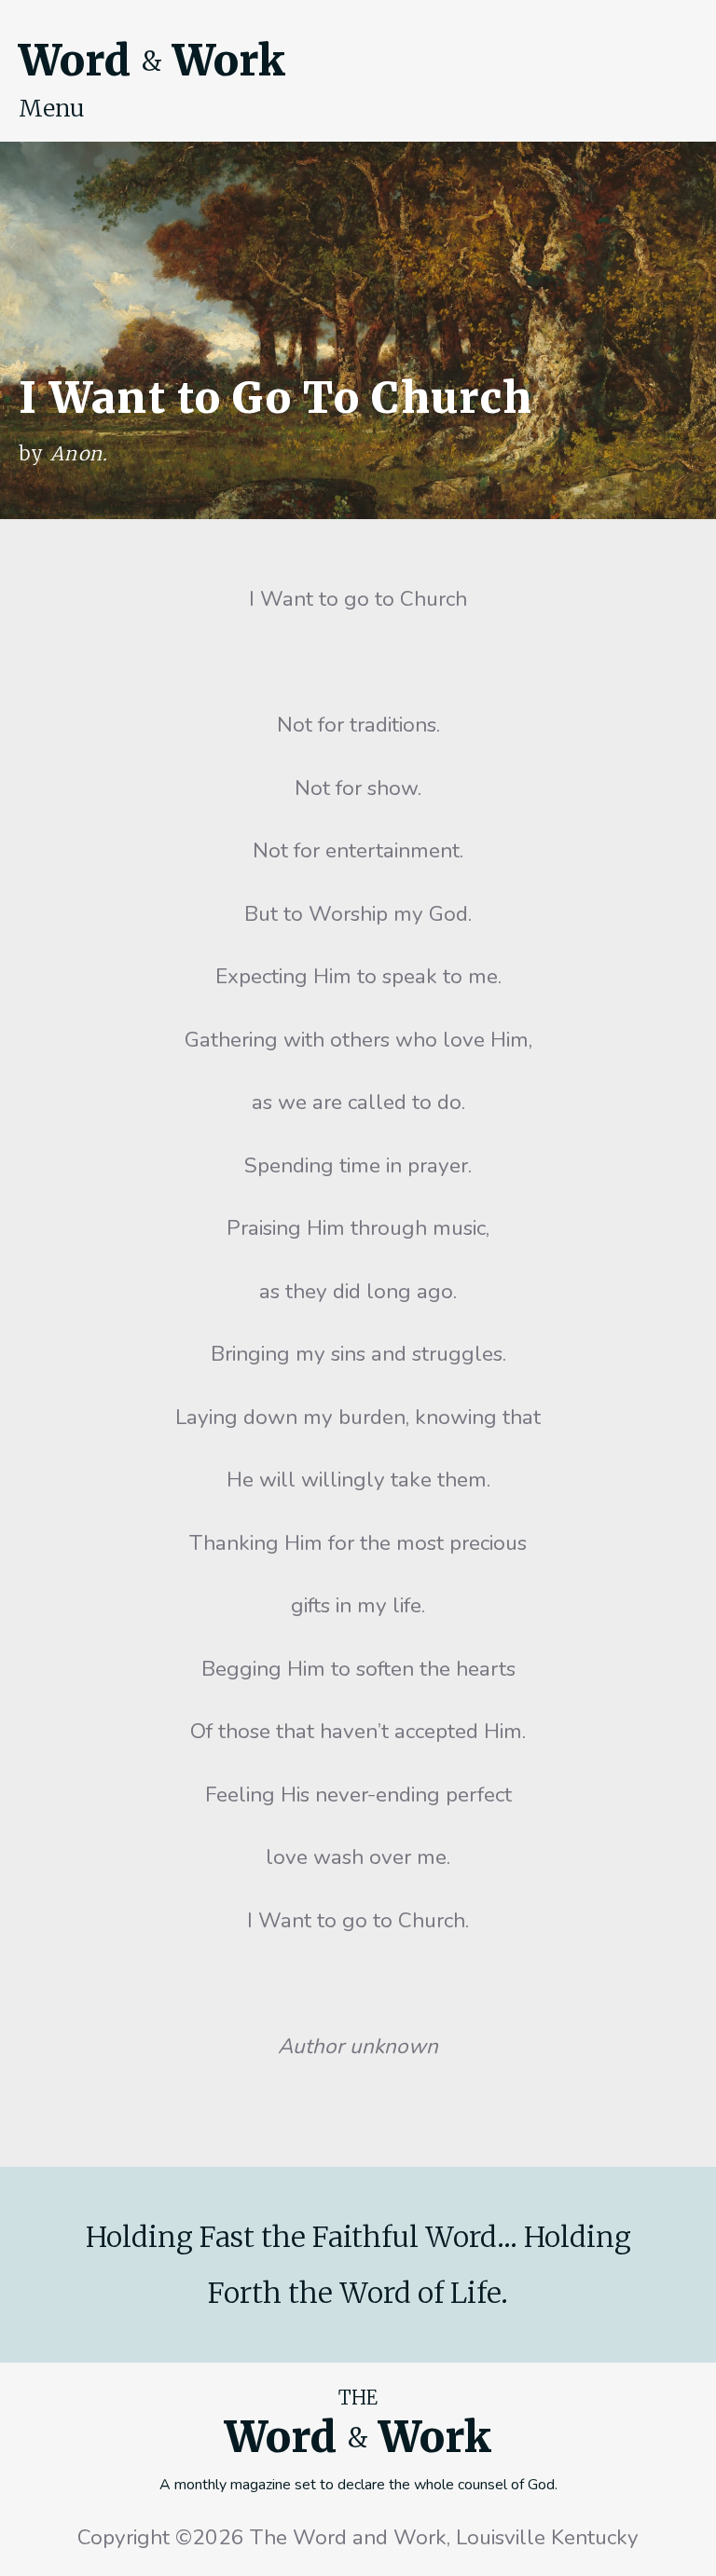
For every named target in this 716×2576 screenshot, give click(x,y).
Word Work (152, 61)
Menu (52, 108)
